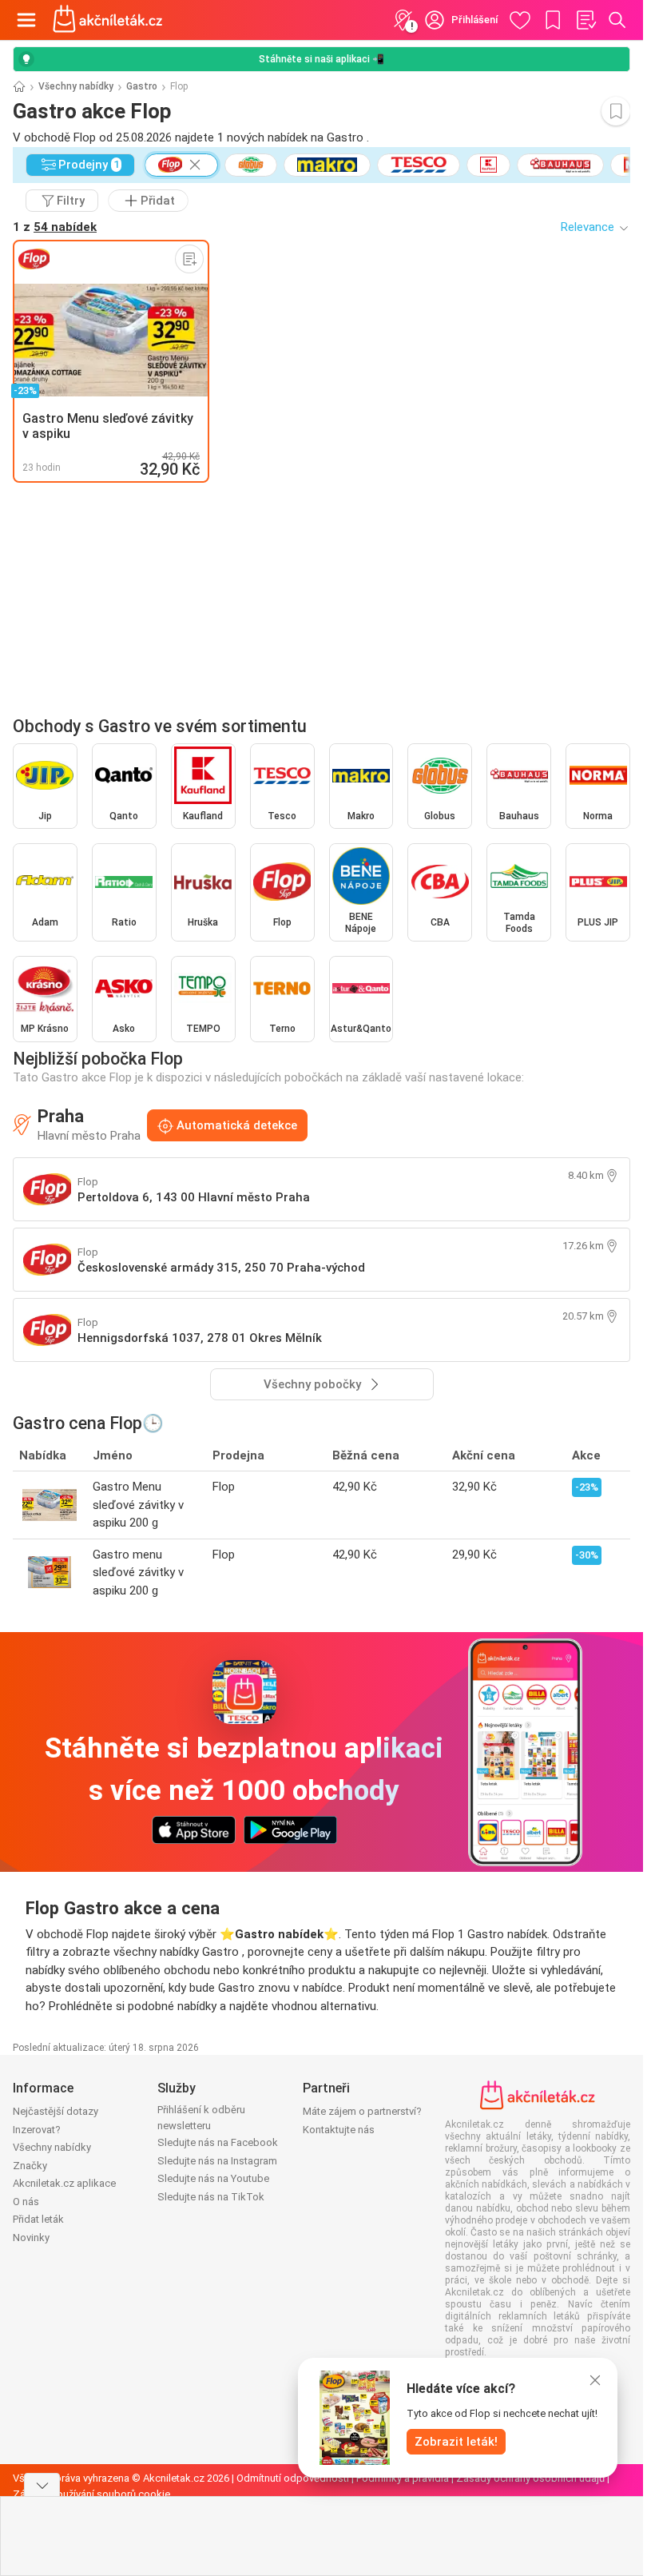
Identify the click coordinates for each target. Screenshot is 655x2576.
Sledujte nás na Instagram (217, 2161)
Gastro (142, 86)
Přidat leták (38, 2219)
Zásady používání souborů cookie (91, 2494)
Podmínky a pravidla (403, 2478)
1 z (55, 227)
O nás (26, 2202)
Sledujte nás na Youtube (213, 2178)
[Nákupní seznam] (586, 20)
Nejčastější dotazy (56, 2111)
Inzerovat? (37, 2130)
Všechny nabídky (76, 86)
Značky (30, 2166)
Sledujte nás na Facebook (218, 2142)
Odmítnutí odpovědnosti (293, 2478)
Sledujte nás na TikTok (211, 2197)
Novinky (31, 2238)
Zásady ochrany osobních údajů (530, 2478)
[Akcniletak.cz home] (108, 20)
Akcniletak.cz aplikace (64, 2183)
